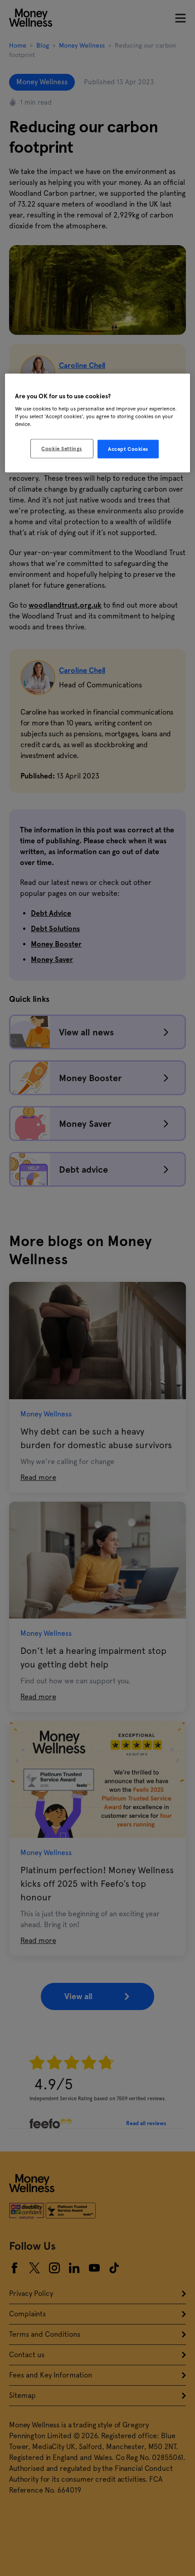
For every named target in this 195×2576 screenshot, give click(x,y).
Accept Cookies (128, 449)
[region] (98, 423)
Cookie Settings (62, 448)
